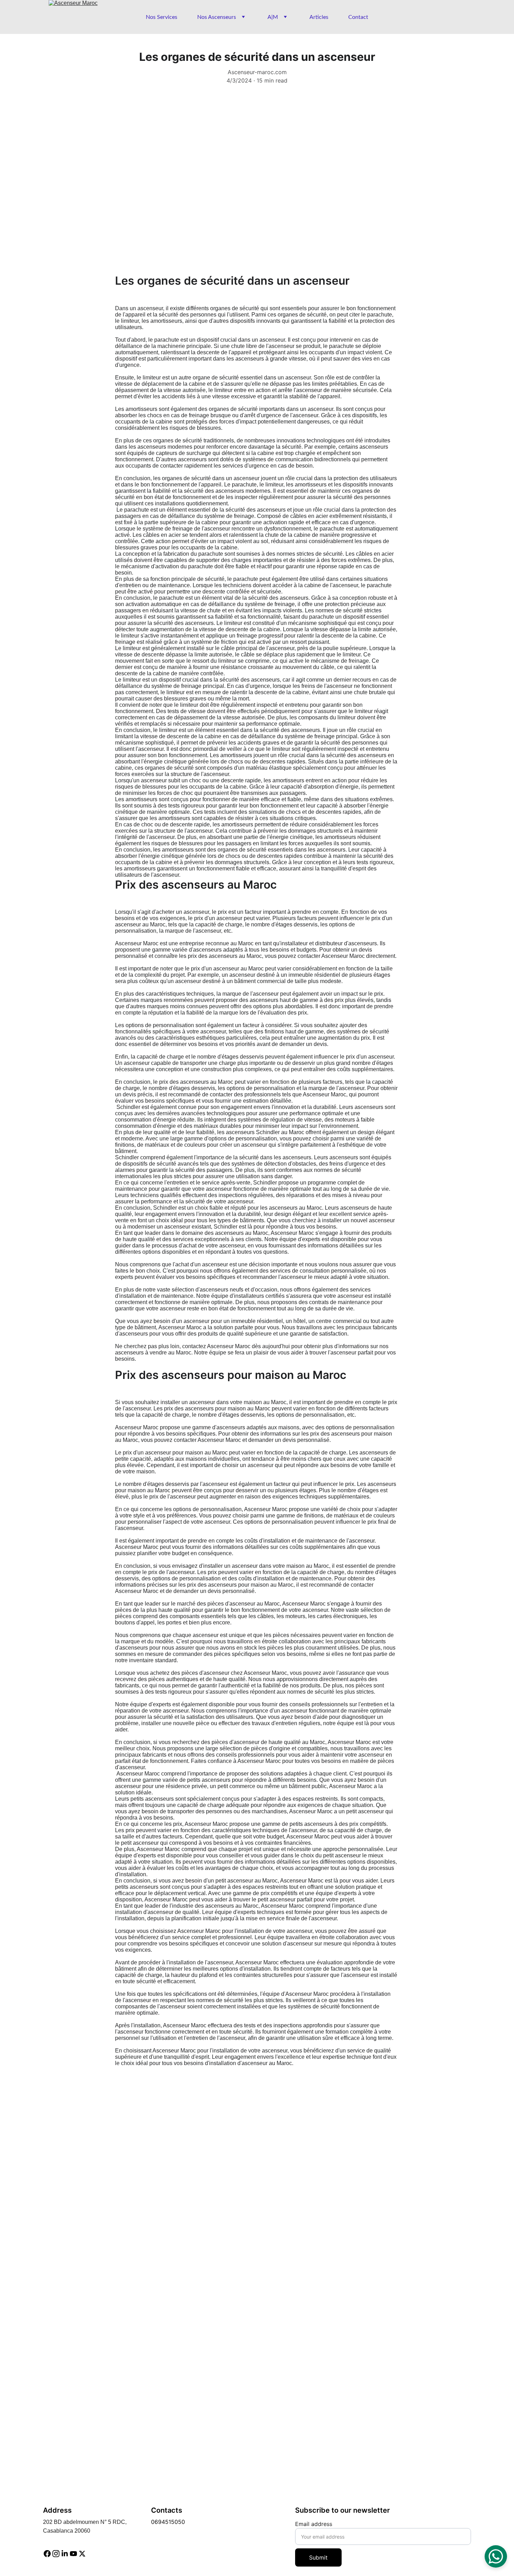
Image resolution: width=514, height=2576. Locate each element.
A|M (273, 17)
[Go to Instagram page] (56, 2554)
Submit (318, 2557)
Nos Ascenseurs (217, 17)
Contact (358, 17)
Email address (314, 2524)
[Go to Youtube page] (73, 2554)
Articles (319, 17)
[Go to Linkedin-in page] (65, 2554)
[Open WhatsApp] (496, 2556)
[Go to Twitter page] (82, 2554)
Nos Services (162, 17)
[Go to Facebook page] (47, 2554)
